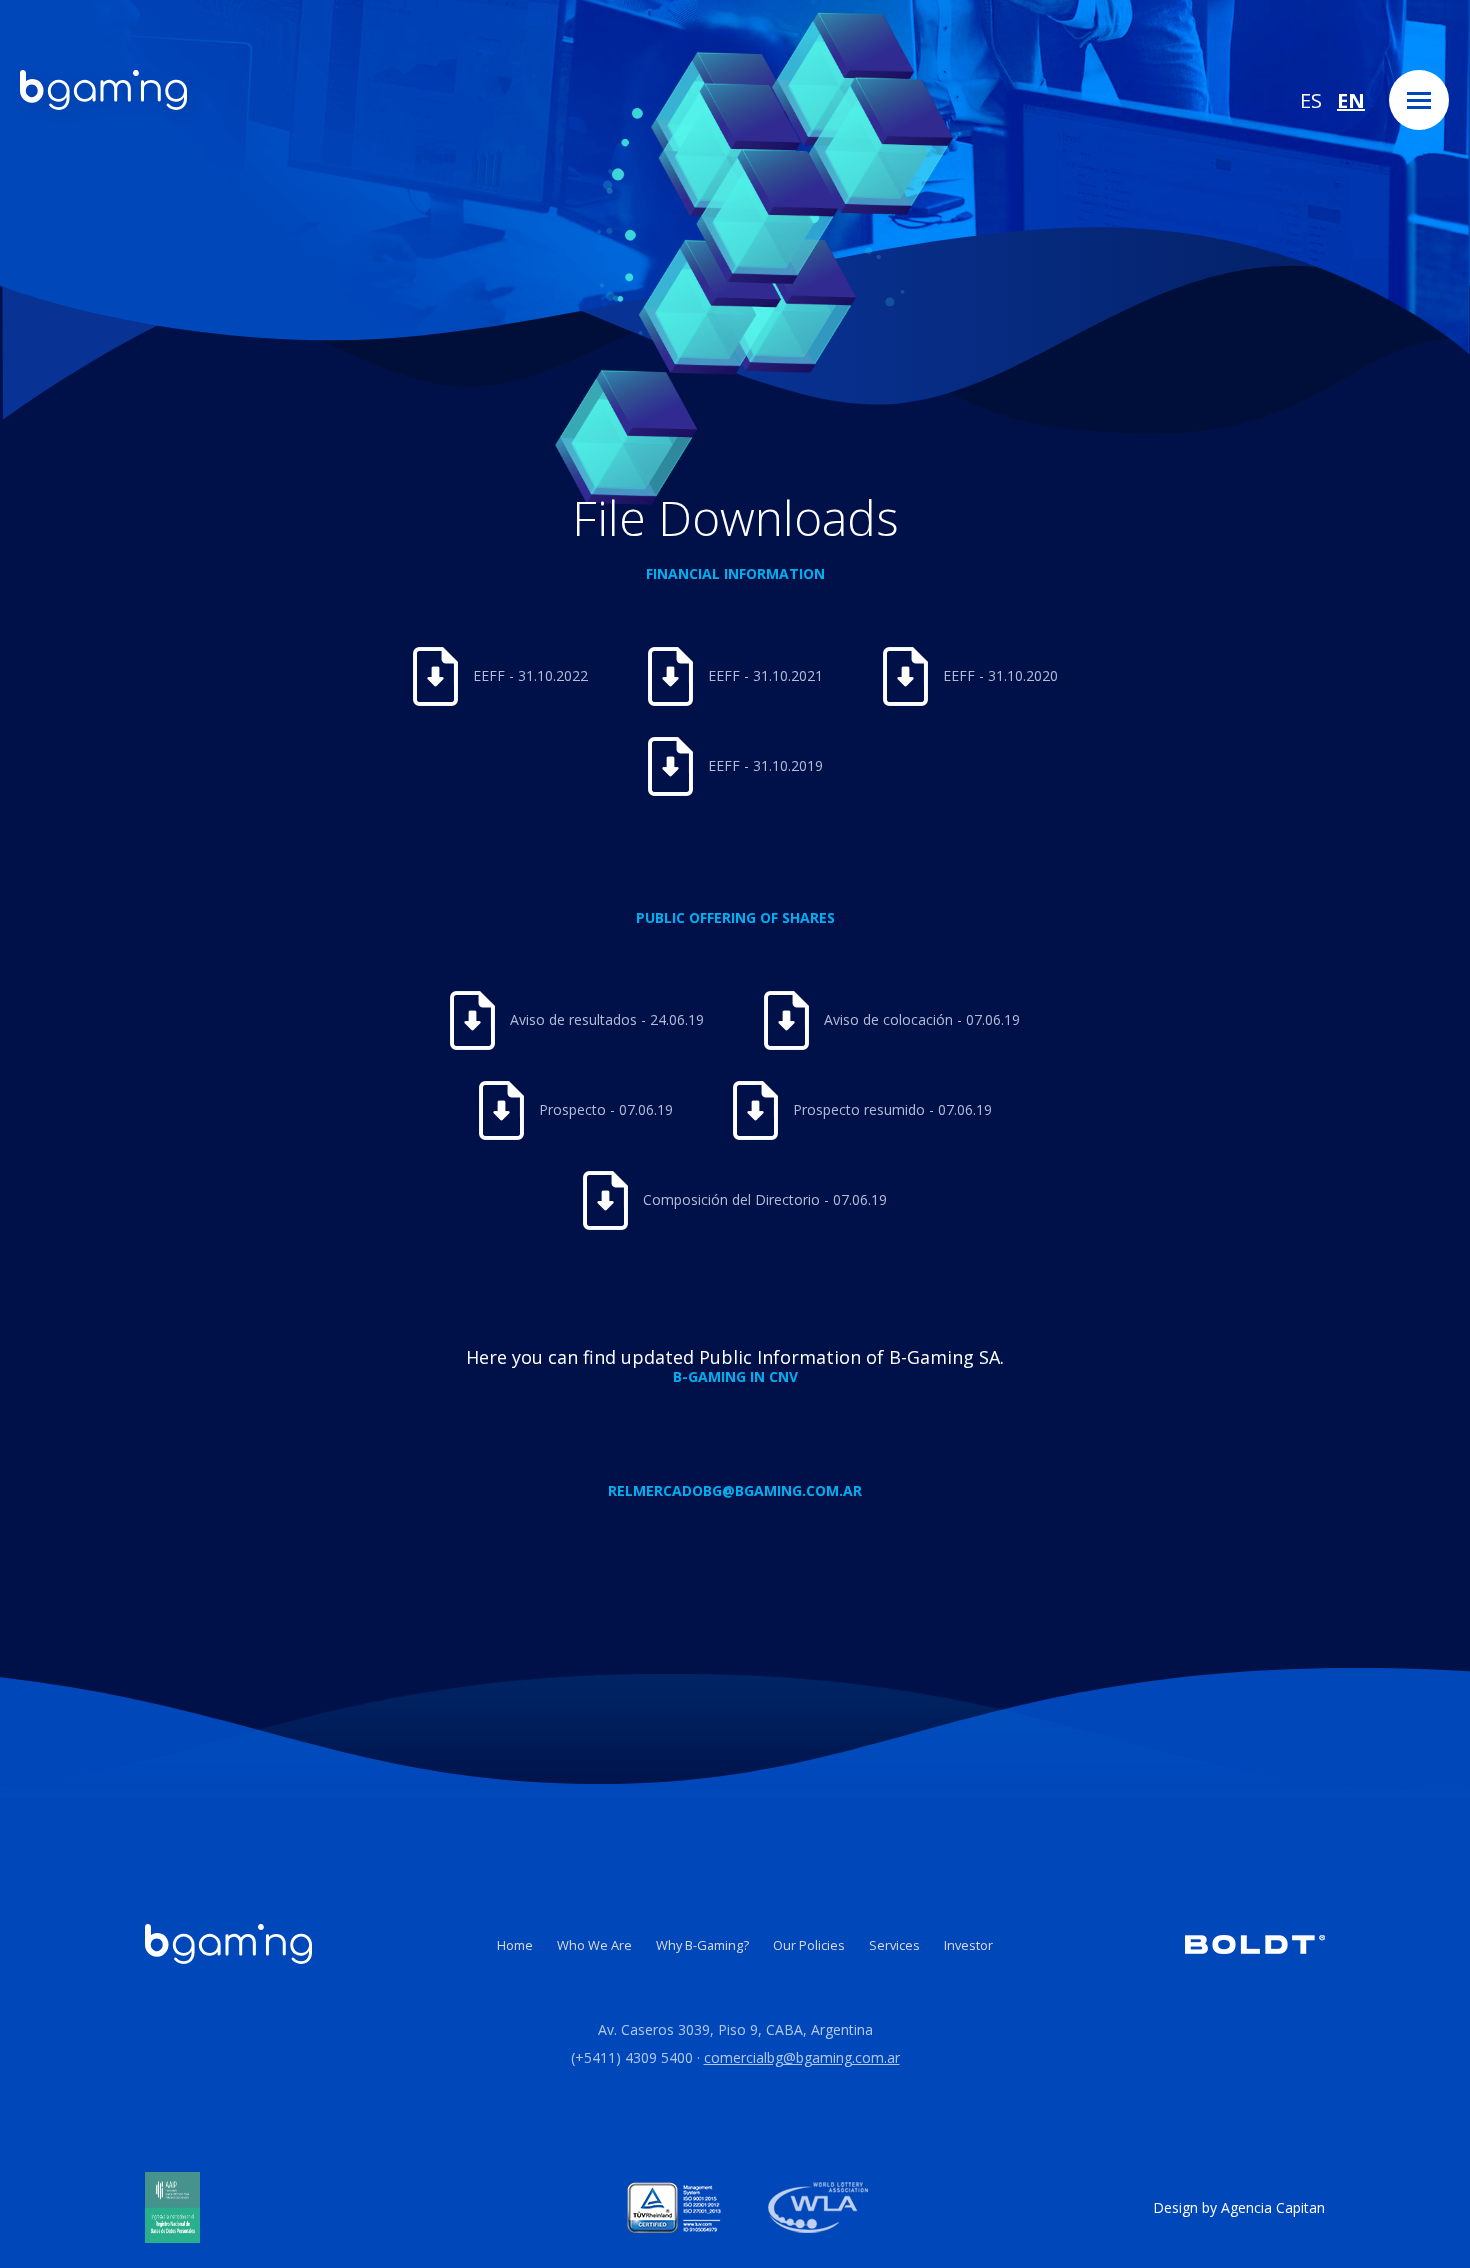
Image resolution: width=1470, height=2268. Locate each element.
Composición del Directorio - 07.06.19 (765, 1199)
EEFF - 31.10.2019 (765, 765)
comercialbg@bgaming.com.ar (802, 2057)
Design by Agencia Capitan (1239, 2208)
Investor (968, 1945)
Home (515, 1945)
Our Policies (809, 1945)
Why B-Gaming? (702, 1945)
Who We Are (594, 1945)
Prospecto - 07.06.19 (606, 1109)
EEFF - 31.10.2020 (1000, 675)
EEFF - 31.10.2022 (530, 675)
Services (894, 1945)
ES (1311, 100)
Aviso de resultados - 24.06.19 (607, 1019)
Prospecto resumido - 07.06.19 (892, 1109)
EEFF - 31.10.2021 (765, 675)
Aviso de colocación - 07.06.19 (922, 1019)
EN (1351, 100)
